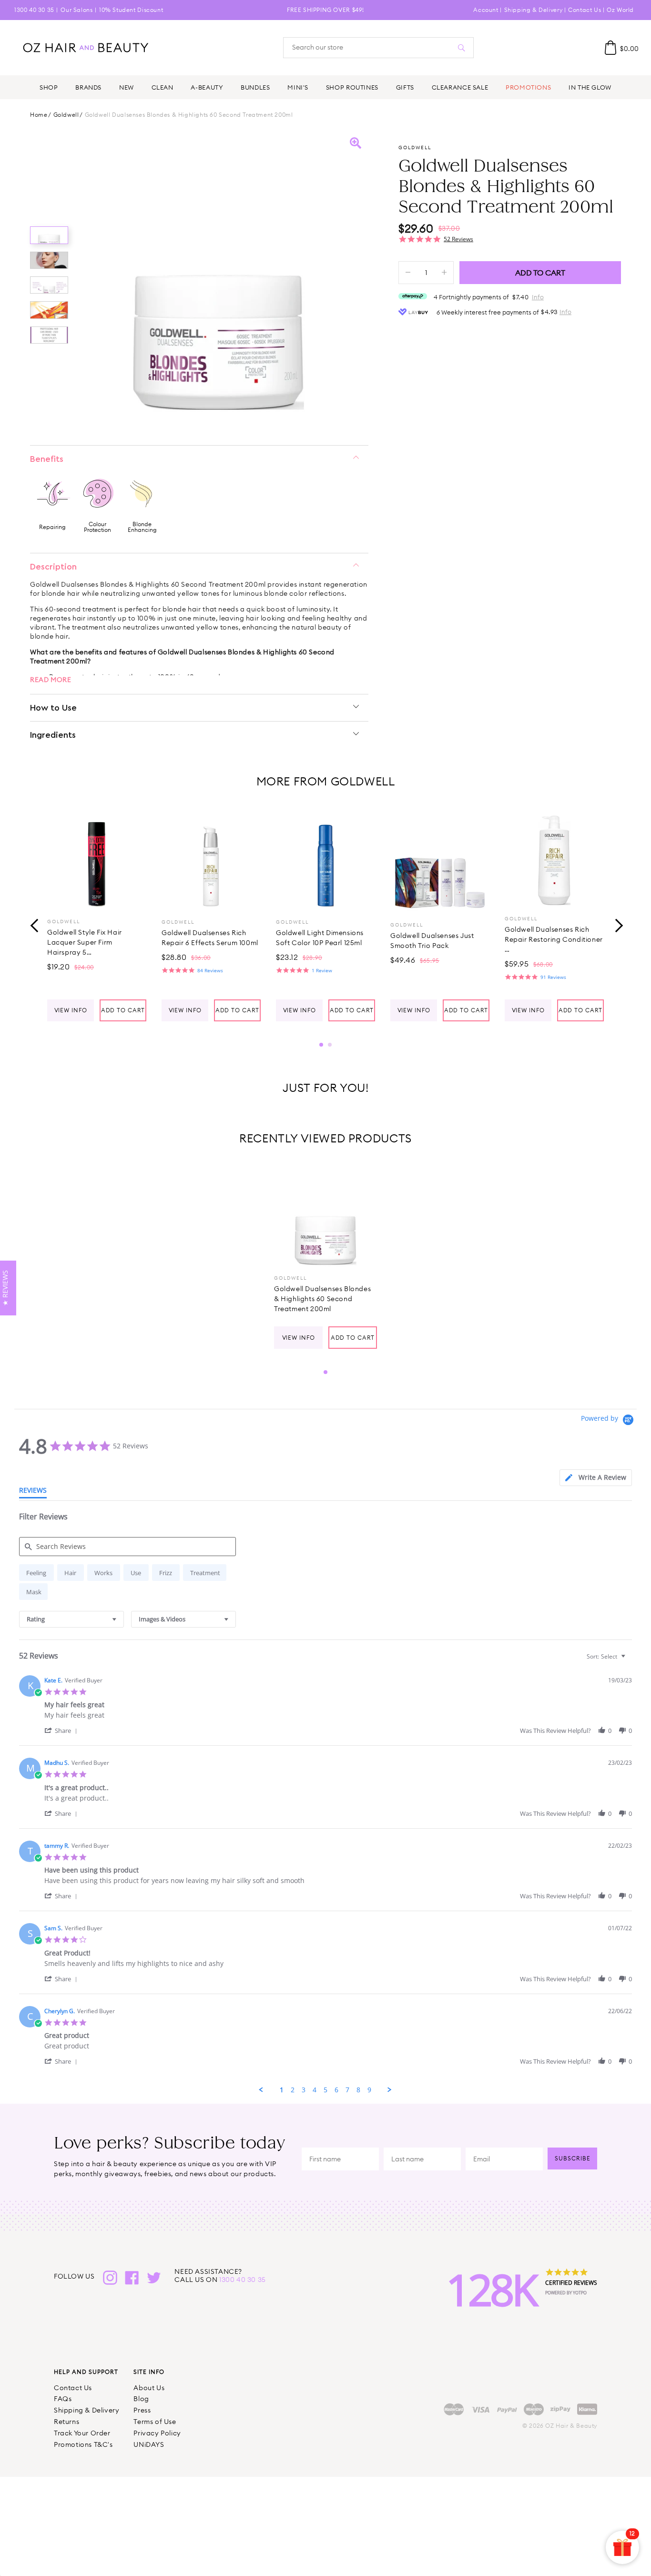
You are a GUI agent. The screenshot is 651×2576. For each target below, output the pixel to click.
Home (39, 115)
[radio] (36, 1573)
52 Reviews (458, 239)
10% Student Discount (131, 10)
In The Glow (590, 87)
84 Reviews (210, 970)
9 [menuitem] (369, 2090)
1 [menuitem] (282, 2090)
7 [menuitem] (347, 2090)
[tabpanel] (97, 916)
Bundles (255, 87)
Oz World (620, 10)
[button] (62, 1730)
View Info (71, 1010)
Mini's (298, 87)
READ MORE (51, 680)
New (127, 87)
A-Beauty (207, 87)
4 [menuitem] (315, 2090)
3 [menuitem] (304, 2090)
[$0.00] (610, 48)
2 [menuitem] (293, 2090)
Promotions (528, 87)
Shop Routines (352, 87)
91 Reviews (553, 977)
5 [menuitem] (325, 2090)
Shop (49, 87)
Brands (88, 87)
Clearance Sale (460, 87)
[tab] (596, 1478)
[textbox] (630, 1660)
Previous (35, 925)
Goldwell (66, 115)
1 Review (322, 970)
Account (486, 10)
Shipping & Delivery (533, 10)
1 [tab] (321, 1045)
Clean (163, 87)
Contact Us (585, 10)
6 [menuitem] (336, 2090)
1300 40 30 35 (34, 10)
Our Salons (76, 10)
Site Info (149, 2372)
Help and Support (86, 2372)
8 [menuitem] (358, 2090)
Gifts (405, 87)
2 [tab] (330, 1045)
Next (616, 925)
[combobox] (71, 1619)
